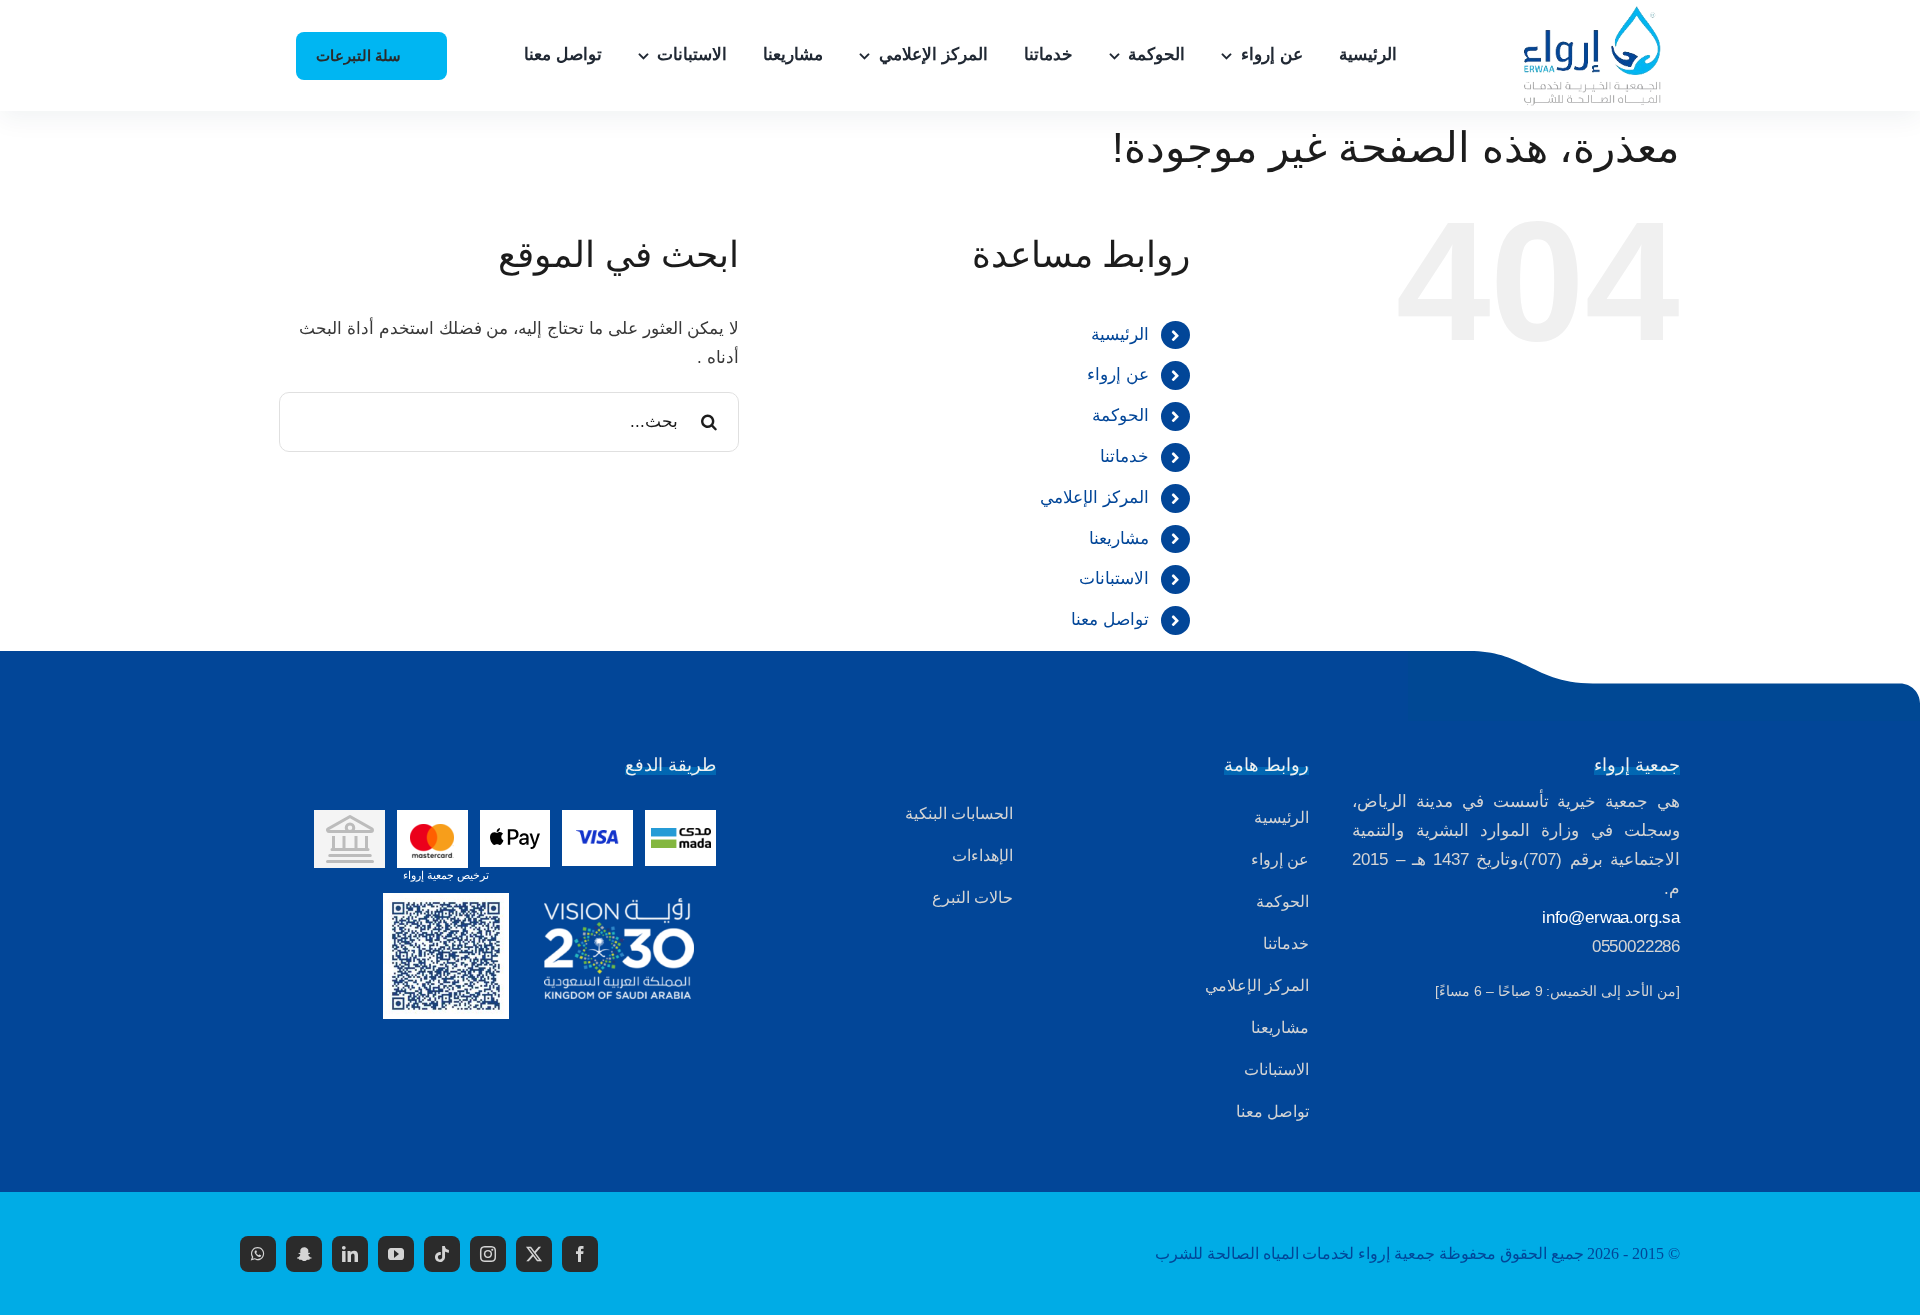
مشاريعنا (1119, 538)
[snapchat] (304, 1254)
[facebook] (580, 1254)
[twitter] (534, 1254)
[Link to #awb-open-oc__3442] (255, 57)
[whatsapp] (258, 1254)
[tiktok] (442, 1254)
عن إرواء (1118, 374)
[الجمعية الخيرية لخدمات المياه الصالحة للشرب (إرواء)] (1583, 13)
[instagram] (488, 1254)
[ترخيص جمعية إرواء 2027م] (446, 901)
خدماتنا (1124, 456)
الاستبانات (1114, 578)
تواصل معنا (1110, 619)
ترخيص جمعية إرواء (446, 875)
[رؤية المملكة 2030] (619, 906)
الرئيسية (1120, 334)
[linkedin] (350, 1254)
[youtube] (396, 1254)
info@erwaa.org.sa (1611, 917)
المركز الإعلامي (1094, 497)
